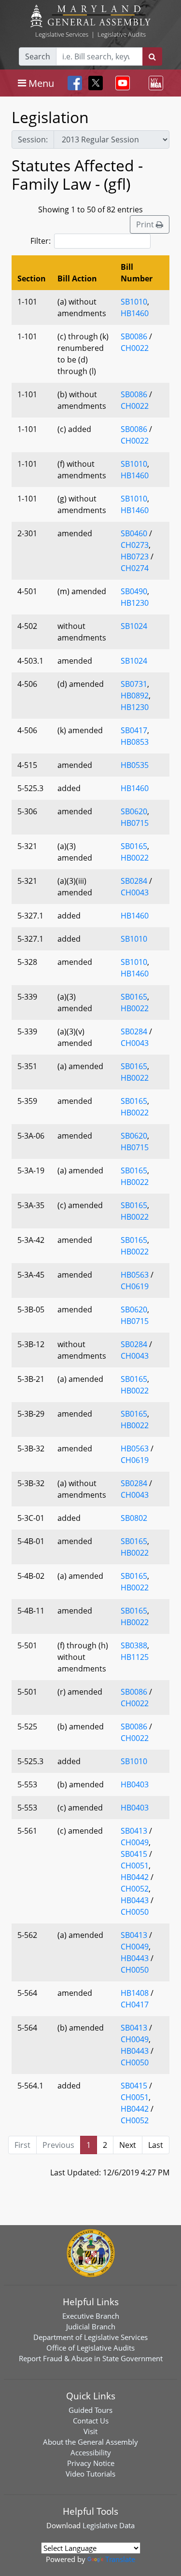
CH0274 (135, 568)
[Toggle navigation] (121, 83)
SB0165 (134, 846)
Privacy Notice (91, 2463)
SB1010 (134, 302)
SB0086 (134, 336)
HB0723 (135, 557)
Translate (120, 2559)
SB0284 (134, 881)
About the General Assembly (90, 2442)
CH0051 (135, 1866)
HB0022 (135, 858)
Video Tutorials (90, 2474)
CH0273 (135, 545)
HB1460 (135, 313)
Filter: (41, 241)
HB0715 (135, 823)
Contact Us (91, 2421)
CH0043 (135, 892)
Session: (33, 139)
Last (156, 2145)
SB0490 (134, 591)
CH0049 (135, 1842)
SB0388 (134, 1645)
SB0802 (134, 1518)
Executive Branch (91, 2316)
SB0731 (134, 684)
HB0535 (135, 765)
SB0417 (134, 730)
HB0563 (135, 1275)
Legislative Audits (122, 34)
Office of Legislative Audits (90, 2348)
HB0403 (135, 1784)
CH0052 (135, 1889)
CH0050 (135, 1912)
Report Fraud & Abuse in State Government (91, 2358)
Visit (90, 2431)
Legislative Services (62, 34)
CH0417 (135, 2005)
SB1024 (134, 626)
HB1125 (135, 1657)
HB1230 (135, 603)
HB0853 (135, 742)
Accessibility (91, 2452)
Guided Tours (90, 2410)
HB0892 (135, 696)
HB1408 (135, 1993)
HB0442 (135, 1877)
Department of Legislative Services (90, 2337)
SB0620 (134, 811)
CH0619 (135, 1286)
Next (128, 2145)
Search (38, 56)
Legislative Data (109, 2525)
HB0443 (135, 1900)
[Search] (152, 56)
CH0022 (135, 348)
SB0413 (134, 1831)
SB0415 (134, 1854)
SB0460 (134, 533)
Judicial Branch (91, 2326)
